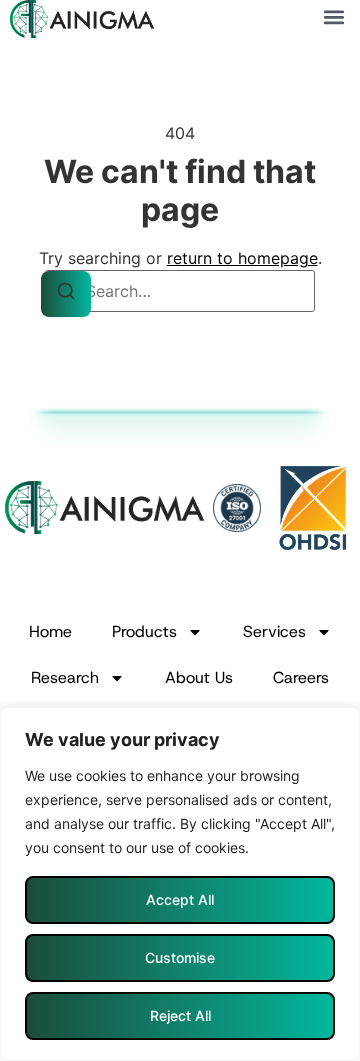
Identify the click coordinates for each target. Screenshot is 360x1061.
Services (274, 631)
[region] (180, 884)
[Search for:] (180, 291)
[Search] (66, 294)
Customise (180, 957)
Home (50, 631)
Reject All (180, 1015)
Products (144, 631)
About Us (199, 677)
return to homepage (242, 258)
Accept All (180, 899)
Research (65, 677)
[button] (333, 16)
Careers (301, 677)
